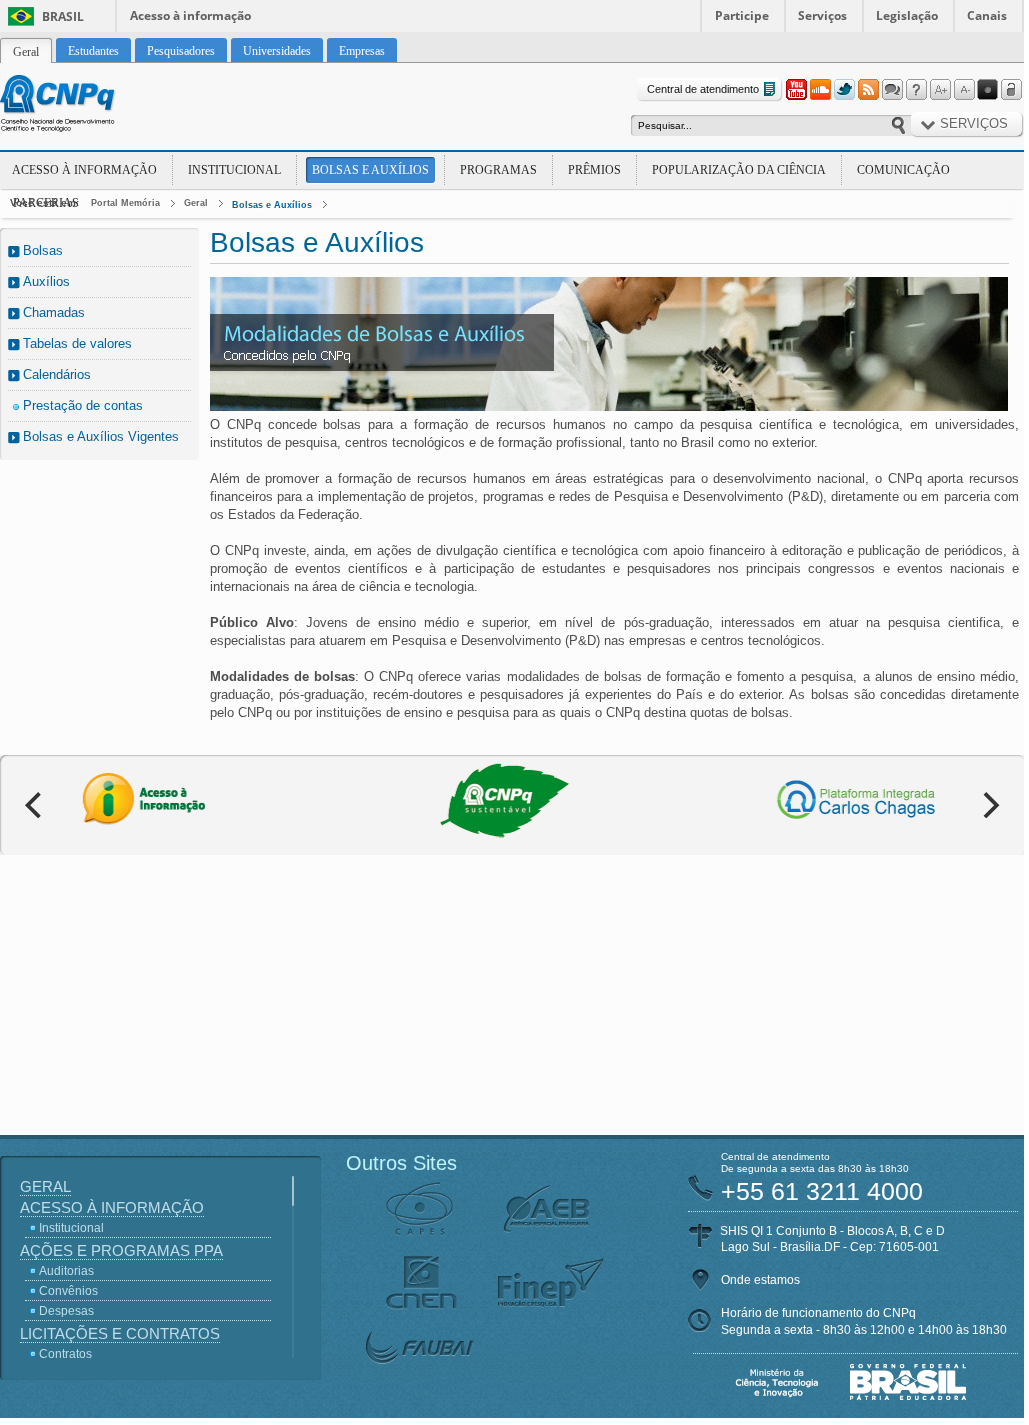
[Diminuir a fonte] (964, 90)
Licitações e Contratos (120, 1333)
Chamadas (54, 312)
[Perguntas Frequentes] (916, 90)
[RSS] (868, 90)
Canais (987, 15)
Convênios (68, 1291)
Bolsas (43, 250)
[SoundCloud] (820, 90)
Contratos (65, 1354)
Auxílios (46, 281)
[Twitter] (844, 90)
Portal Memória (125, 203)
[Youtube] (796, 90)
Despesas (66, 1311)
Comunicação (903, 170)
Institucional (234, 170)
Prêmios (594, 170)
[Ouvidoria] (892, 90)
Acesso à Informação (84, 170)
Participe (742, 15)
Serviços (822, 15)
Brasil (63, 16)
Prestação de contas (83, 405)
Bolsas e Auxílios (370, 170)
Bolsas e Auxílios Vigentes (101, 436)
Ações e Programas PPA (121, 1250)
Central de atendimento (703, 89)
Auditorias (66, 1271)
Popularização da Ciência (739, 170)
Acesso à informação (190, 15)
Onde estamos (760, 1280)
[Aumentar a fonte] (940, 90)
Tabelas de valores (77, 343)
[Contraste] (988, 90)
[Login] (1012, 90)
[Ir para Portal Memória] (82, 106)
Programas (498, 170)
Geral (196, 203)
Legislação (907, 15)
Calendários (57, 374)
